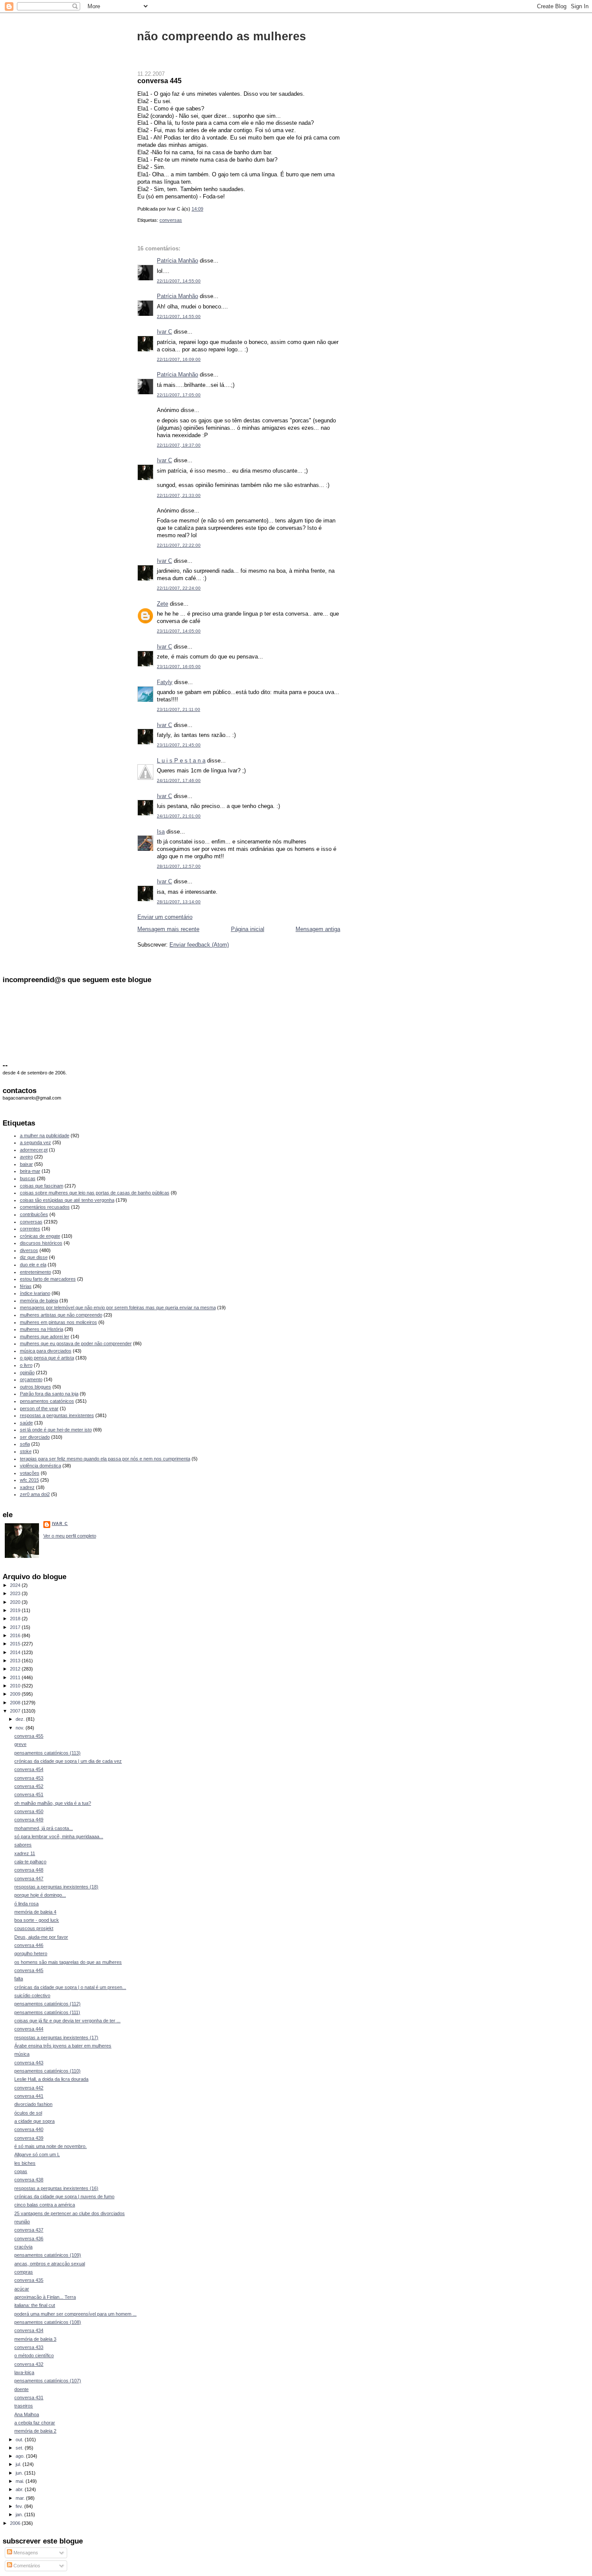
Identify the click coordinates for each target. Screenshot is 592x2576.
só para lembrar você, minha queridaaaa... (59, 1836)
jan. (20, 2514)
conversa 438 (29, 2180)
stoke (26, 1451)
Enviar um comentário (165, 917)
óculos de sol (28, 2113)
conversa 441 (29, 2096)
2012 (16, 1669)
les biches (25, 2163)
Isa (161, 832)
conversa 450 (29, 1811)
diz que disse (34, 1257)
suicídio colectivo (32, 1995)
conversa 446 (29, 1945)
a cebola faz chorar (35, 2423)
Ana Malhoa (27, 2414)
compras (24, 2272)
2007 (16, 1711)
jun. (20, 2473)
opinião (27, 1372)
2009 (16, 1694)
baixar (26, 1164)
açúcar (22, 2289)
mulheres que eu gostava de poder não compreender (76, 1343)
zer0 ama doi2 (35, 1494)
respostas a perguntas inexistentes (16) (56, 2188)
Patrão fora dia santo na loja (49, 1394)
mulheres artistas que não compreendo (61, 1315)
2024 (16, 1585)
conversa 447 (29, 1878)
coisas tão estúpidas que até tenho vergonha (67, 1200)
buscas (28, 1178)
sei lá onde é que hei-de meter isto (56, 1430)
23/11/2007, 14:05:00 (179, 631)
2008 (16, 1703)
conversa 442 (29, 2088)
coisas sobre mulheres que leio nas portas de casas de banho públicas (95, 1193)
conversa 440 (29, 2129)
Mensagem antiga (318, 929)
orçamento (31, 1379)
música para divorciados (46, 1351)
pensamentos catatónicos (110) (47, 2071)
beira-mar (30, 1171)
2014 (16, 1652)
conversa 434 (29, 2330)
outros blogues (36, 1387)
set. (20, 2448)
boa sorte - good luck (37, 1920)
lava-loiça (24, 2372)
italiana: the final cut (35, 2305)
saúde (26, 1423)
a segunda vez (36, 1142)
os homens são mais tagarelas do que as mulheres (68, 1962)
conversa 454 (29, 1769)
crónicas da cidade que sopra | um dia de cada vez (68, 1761)
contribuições (34, 1214)
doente (21, 2389)
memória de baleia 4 (35, 1912)
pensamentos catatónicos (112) (47, 2004)
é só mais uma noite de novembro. (50, 2146)
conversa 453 (29, 1778)
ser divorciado (35, 1437)
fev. (20, 2506)
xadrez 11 (25, 1853)
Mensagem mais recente (168, 929)
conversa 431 (29, 2398)
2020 (16, 1602)
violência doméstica (41, 1466)
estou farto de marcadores (48, 1279)
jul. (19, 2464)
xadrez (27, 1487)
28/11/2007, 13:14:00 (179, 902)
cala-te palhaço (30, 1862)
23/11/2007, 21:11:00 (179, 709)
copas (21, 2171)
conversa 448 (29, 1870)
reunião (22, 2222)
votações (30, 1473)
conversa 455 (29, 1736)
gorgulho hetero (31, 1953)
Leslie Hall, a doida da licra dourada (51, 2079)
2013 (16, 1661)
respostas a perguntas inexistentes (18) (56, 1887)
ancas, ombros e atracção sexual (50, 2264)
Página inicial (248, 929)
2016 (16, 1635)
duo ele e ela (33, 1265)
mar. (21, 2498)
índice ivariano (35, 1293)
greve (20, 1744)
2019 (16, 1610)
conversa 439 (29, 2138)
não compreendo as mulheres (221, 36)
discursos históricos (41, 1243)
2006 (16, 2523)
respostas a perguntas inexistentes (57, 1415)
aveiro (26, 1157)
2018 (16, 1619)
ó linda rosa (26, 1904)
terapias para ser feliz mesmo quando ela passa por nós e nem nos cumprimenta (105, 1459)
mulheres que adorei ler (45, 1337)
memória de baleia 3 (35, 2339)
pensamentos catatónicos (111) (47, 2012)
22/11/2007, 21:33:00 (179, 495)
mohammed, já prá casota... (44, 1828)
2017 (16, 1627)
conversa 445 (159, 81)
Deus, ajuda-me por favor (41, 1937)
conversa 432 (29, 2364)
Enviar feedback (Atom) (199, 945)
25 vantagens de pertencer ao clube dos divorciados (70, 2213)
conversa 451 (29, 1794)
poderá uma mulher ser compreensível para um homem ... (75, 2314)
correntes (30, 1229)
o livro (26, 1365)
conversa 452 (29, 1786)
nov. (21, 1728)
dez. (21, 1719)
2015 (16, 1644)
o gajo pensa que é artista (47, 1358)
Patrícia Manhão (177, 261)
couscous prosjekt (34, 1928)
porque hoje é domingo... (40, 1895)
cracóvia (23, 2247)
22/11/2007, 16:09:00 (179, 359)
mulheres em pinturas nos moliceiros (59, 1322)
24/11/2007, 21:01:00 (179, 816)
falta (19, 1979)
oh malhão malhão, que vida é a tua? (53, 1803)
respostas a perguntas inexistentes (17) (56, 2037)
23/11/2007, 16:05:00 (179, 667)
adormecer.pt (34, 1150)
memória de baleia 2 (35, 2431)
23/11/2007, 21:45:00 (179, 745)
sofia (25, 1444)
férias (26, 1286)
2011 (16, 1677)
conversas (171, 220)
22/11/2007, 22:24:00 (179, 588)
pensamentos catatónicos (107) (48, 2381)
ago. (21, 2456)
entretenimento (36, 1272)
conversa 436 (29, 2239)
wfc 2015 (29, 1480)
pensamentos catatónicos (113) (47, 1753)
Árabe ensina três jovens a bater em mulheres (63, 2046)
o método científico (34, 2355)
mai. (21, 2481)
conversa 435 (29, 2280)
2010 (16, 1686)
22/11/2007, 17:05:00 (179, 395)
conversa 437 (29, 2230)
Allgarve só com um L (37, 2154)
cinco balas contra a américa (45, 2205)
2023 (16, 1593)
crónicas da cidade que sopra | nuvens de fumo (64, 2196)
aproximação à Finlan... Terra (45, 2297)
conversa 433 (29, 2347)
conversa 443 (29, 2063)
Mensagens (25, 2553)
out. (20, 2440)
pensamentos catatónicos (47, 1401)
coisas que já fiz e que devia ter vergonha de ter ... (67, 2021)
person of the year (39, 1408)
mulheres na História (42, 1329)
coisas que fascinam (42, 1186)
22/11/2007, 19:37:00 (179, 445)
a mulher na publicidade (45, 1136)
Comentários (26, 2566)
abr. (20, 2489)
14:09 (197, 209)
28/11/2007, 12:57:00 (179, 866)
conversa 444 (29, 2029)
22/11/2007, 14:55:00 (179, 281)
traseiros (24, 2406)
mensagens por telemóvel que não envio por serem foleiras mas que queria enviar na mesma (118, 1307)
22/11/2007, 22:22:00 (179, 545)
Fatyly (165, 682)
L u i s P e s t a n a (181, 761)
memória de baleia (39, 1301)
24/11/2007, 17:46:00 (179, 780)
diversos (29, 1250)
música (22, 2054)
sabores (23, 1845)
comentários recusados (45, 1207)
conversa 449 (29, 1820)
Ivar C (164, 332)
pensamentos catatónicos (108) (48, 2322)
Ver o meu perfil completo (70, 1536)
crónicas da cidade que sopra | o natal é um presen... (70, 1987)
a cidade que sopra (34, 2121)
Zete (163, 604)
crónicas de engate (40, 1236)
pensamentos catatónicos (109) (48, 2255)
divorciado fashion (33, 2104)
